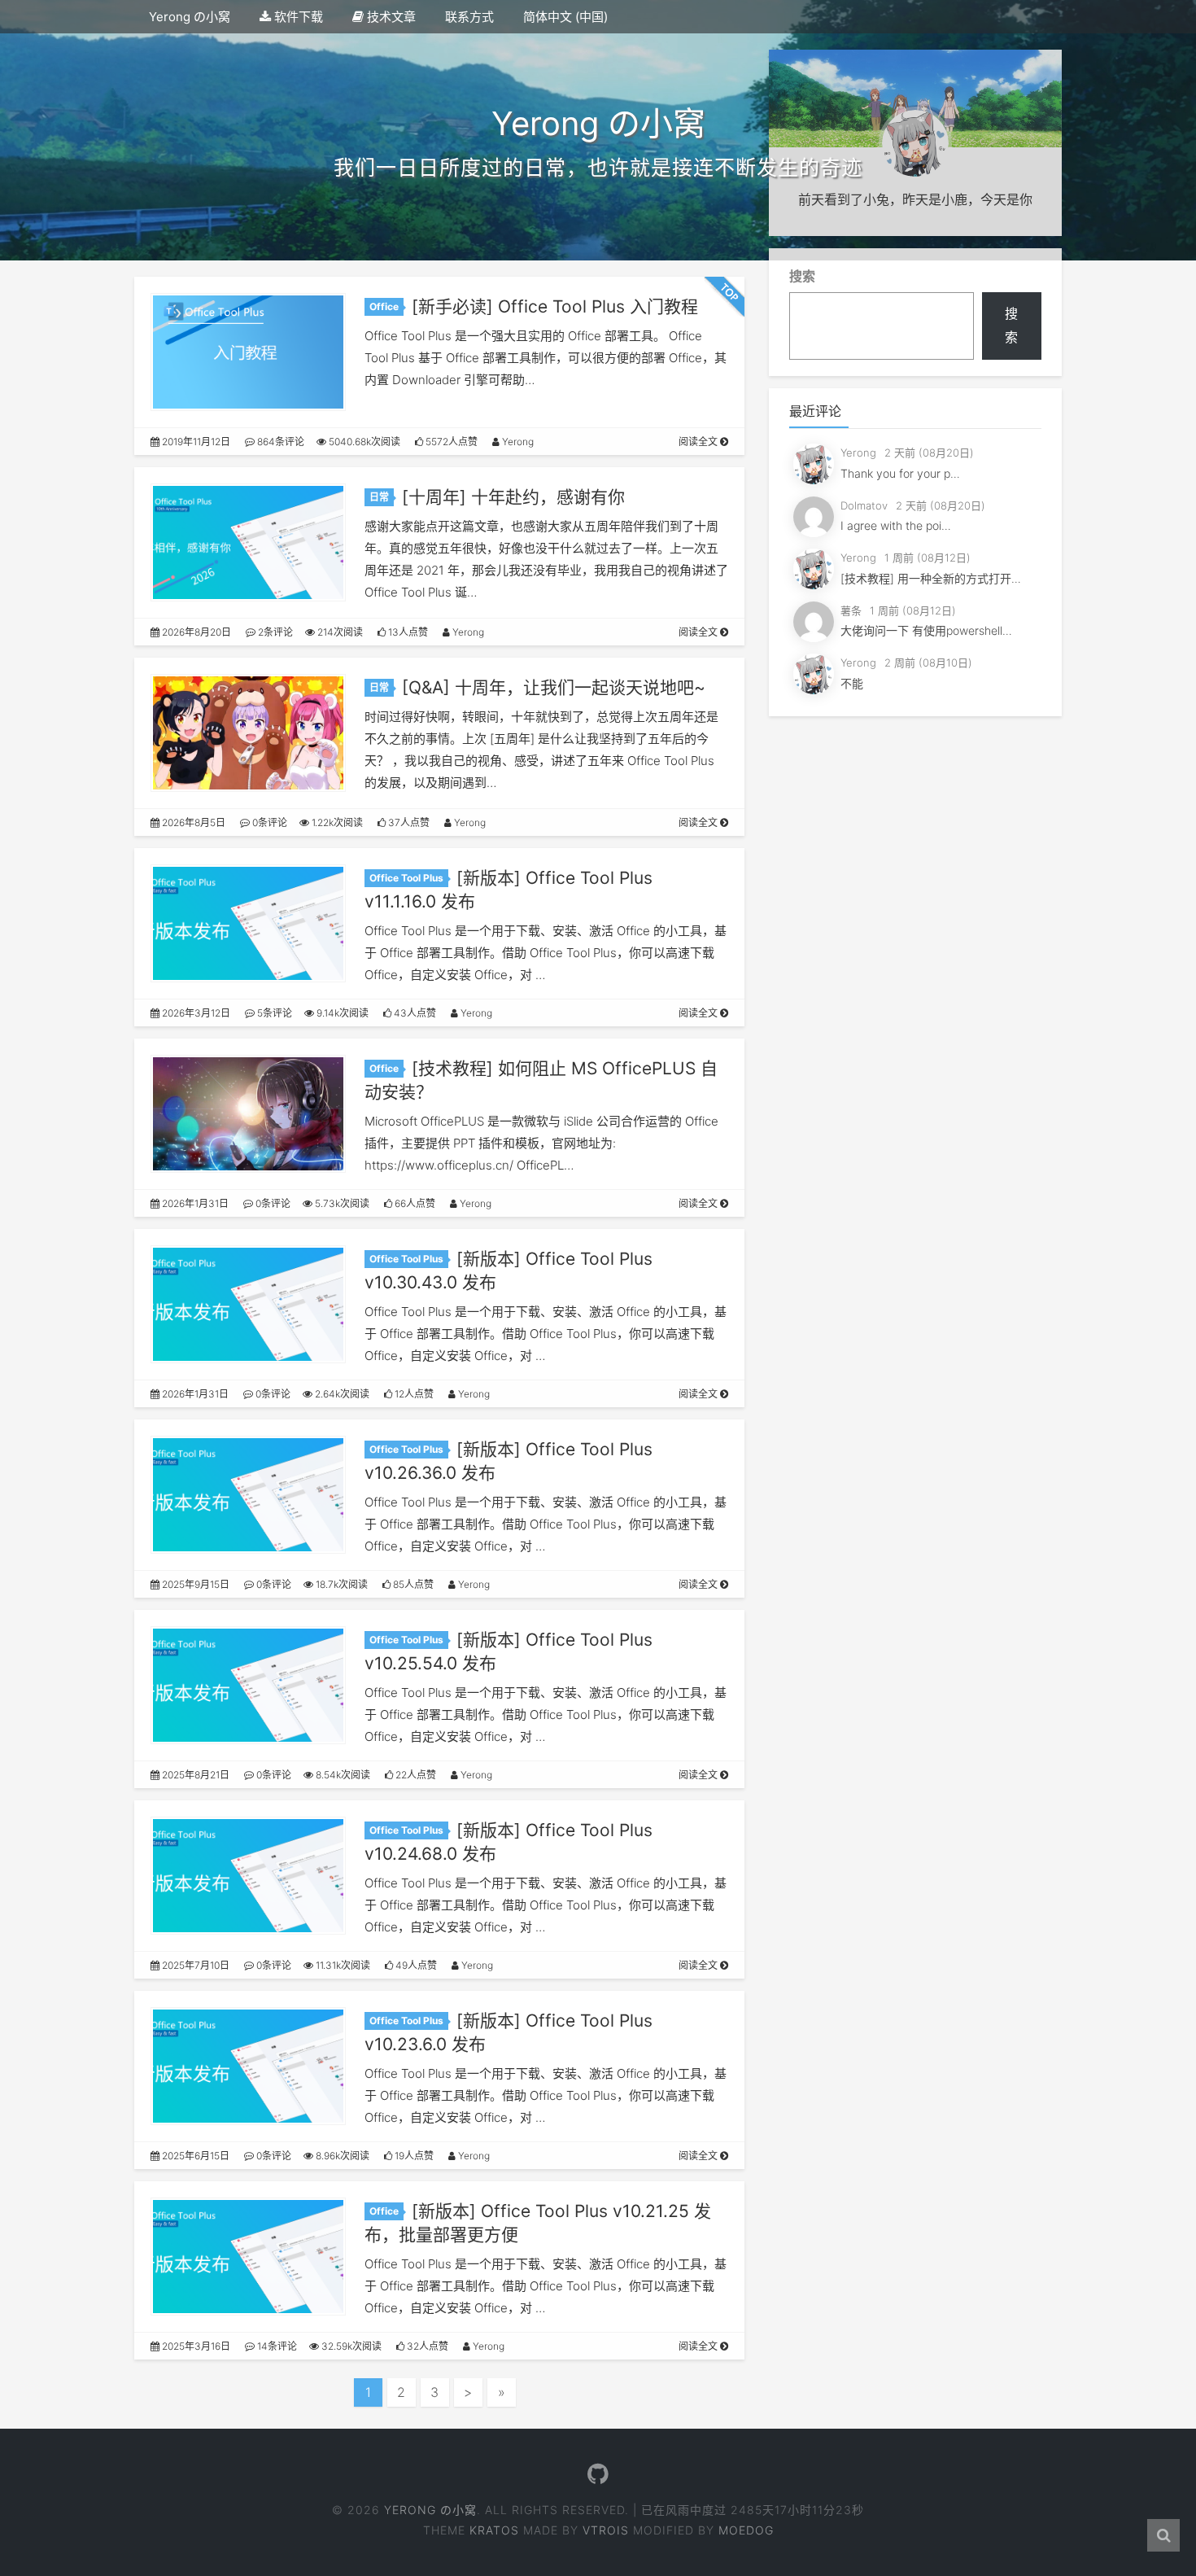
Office (384, 306)
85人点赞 (412, 1584)
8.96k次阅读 (341, 2156)
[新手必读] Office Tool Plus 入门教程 (555, 306)
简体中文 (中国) (565, 17)
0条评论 (268, 822)
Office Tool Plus (406, 878)
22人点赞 (415, 1775)
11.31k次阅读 (342, 1965)
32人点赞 (426, 2346)
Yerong (517, 442)
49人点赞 (415, 1965)
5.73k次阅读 (341, 1203)
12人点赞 (413, 1394)
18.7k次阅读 (340, 1584)
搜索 (802, 276)
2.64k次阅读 (341, 1394)
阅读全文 (699, 442)
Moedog (746, 2530)
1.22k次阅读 (336, 822)
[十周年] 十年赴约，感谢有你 (513, 497)
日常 (379, 497)
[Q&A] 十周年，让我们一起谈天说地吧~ (554, 687)
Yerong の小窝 (190, 17)
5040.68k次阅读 (363, 442)
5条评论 (273, 1013)
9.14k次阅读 (341, 1013)
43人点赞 (414, 1013)
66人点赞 (414, 1203)
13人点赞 (407, 632)
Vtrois (606, 2530)
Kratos (494, 2530)
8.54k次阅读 (342, 1775)
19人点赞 (413, 2156)
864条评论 (279, 442)
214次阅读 (339, 632)
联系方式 (469, 17)
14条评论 (276, 2346)
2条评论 (274, 632)
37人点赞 (408, 822)
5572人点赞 (450, 442)
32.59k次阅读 (350, 2346)
